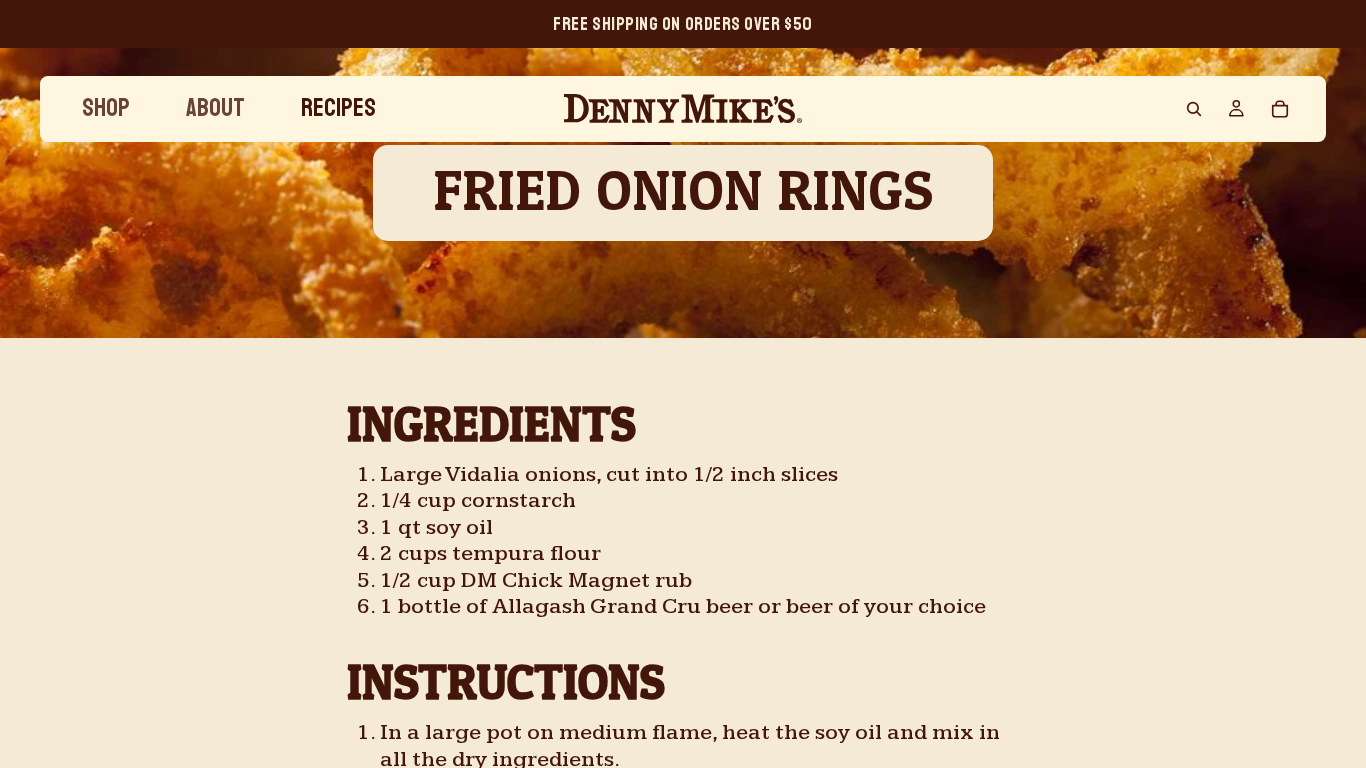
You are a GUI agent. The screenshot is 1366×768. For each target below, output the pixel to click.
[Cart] (1280, 109)
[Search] (1194, 109)
